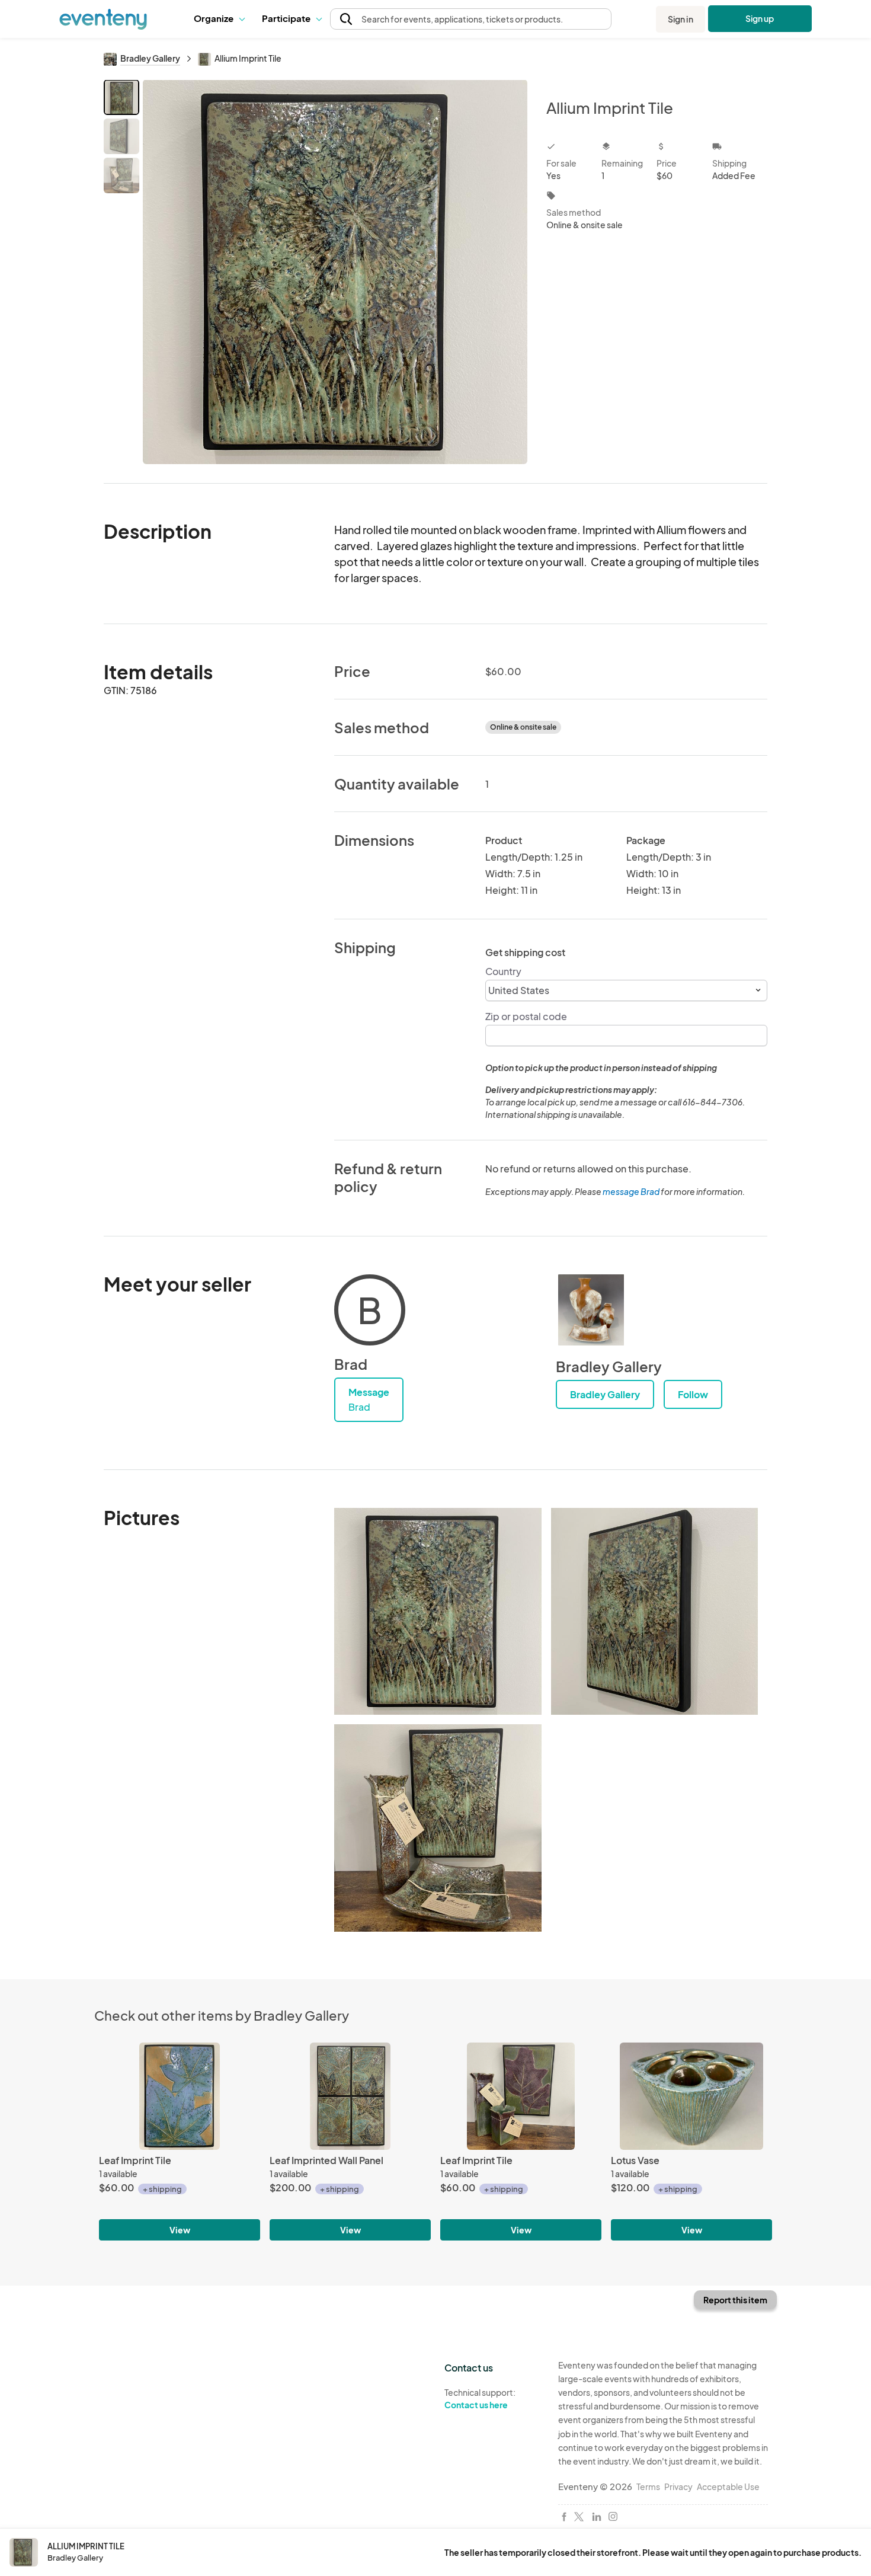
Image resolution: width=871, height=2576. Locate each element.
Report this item (735, 2300)
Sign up (760, 18)
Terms (648, 2486)
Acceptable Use (728, 2486)
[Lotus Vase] (691, 2096)
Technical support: (480, 2398)
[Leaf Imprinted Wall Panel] (350, 2096)
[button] (219, 19)
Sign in (681, 19)
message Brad (631, 1191)
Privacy (678, 2486)
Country (503, 971)
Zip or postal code (526, 1016)
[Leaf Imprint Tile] (180, 2096)
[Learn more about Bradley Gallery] (591, 1310)
